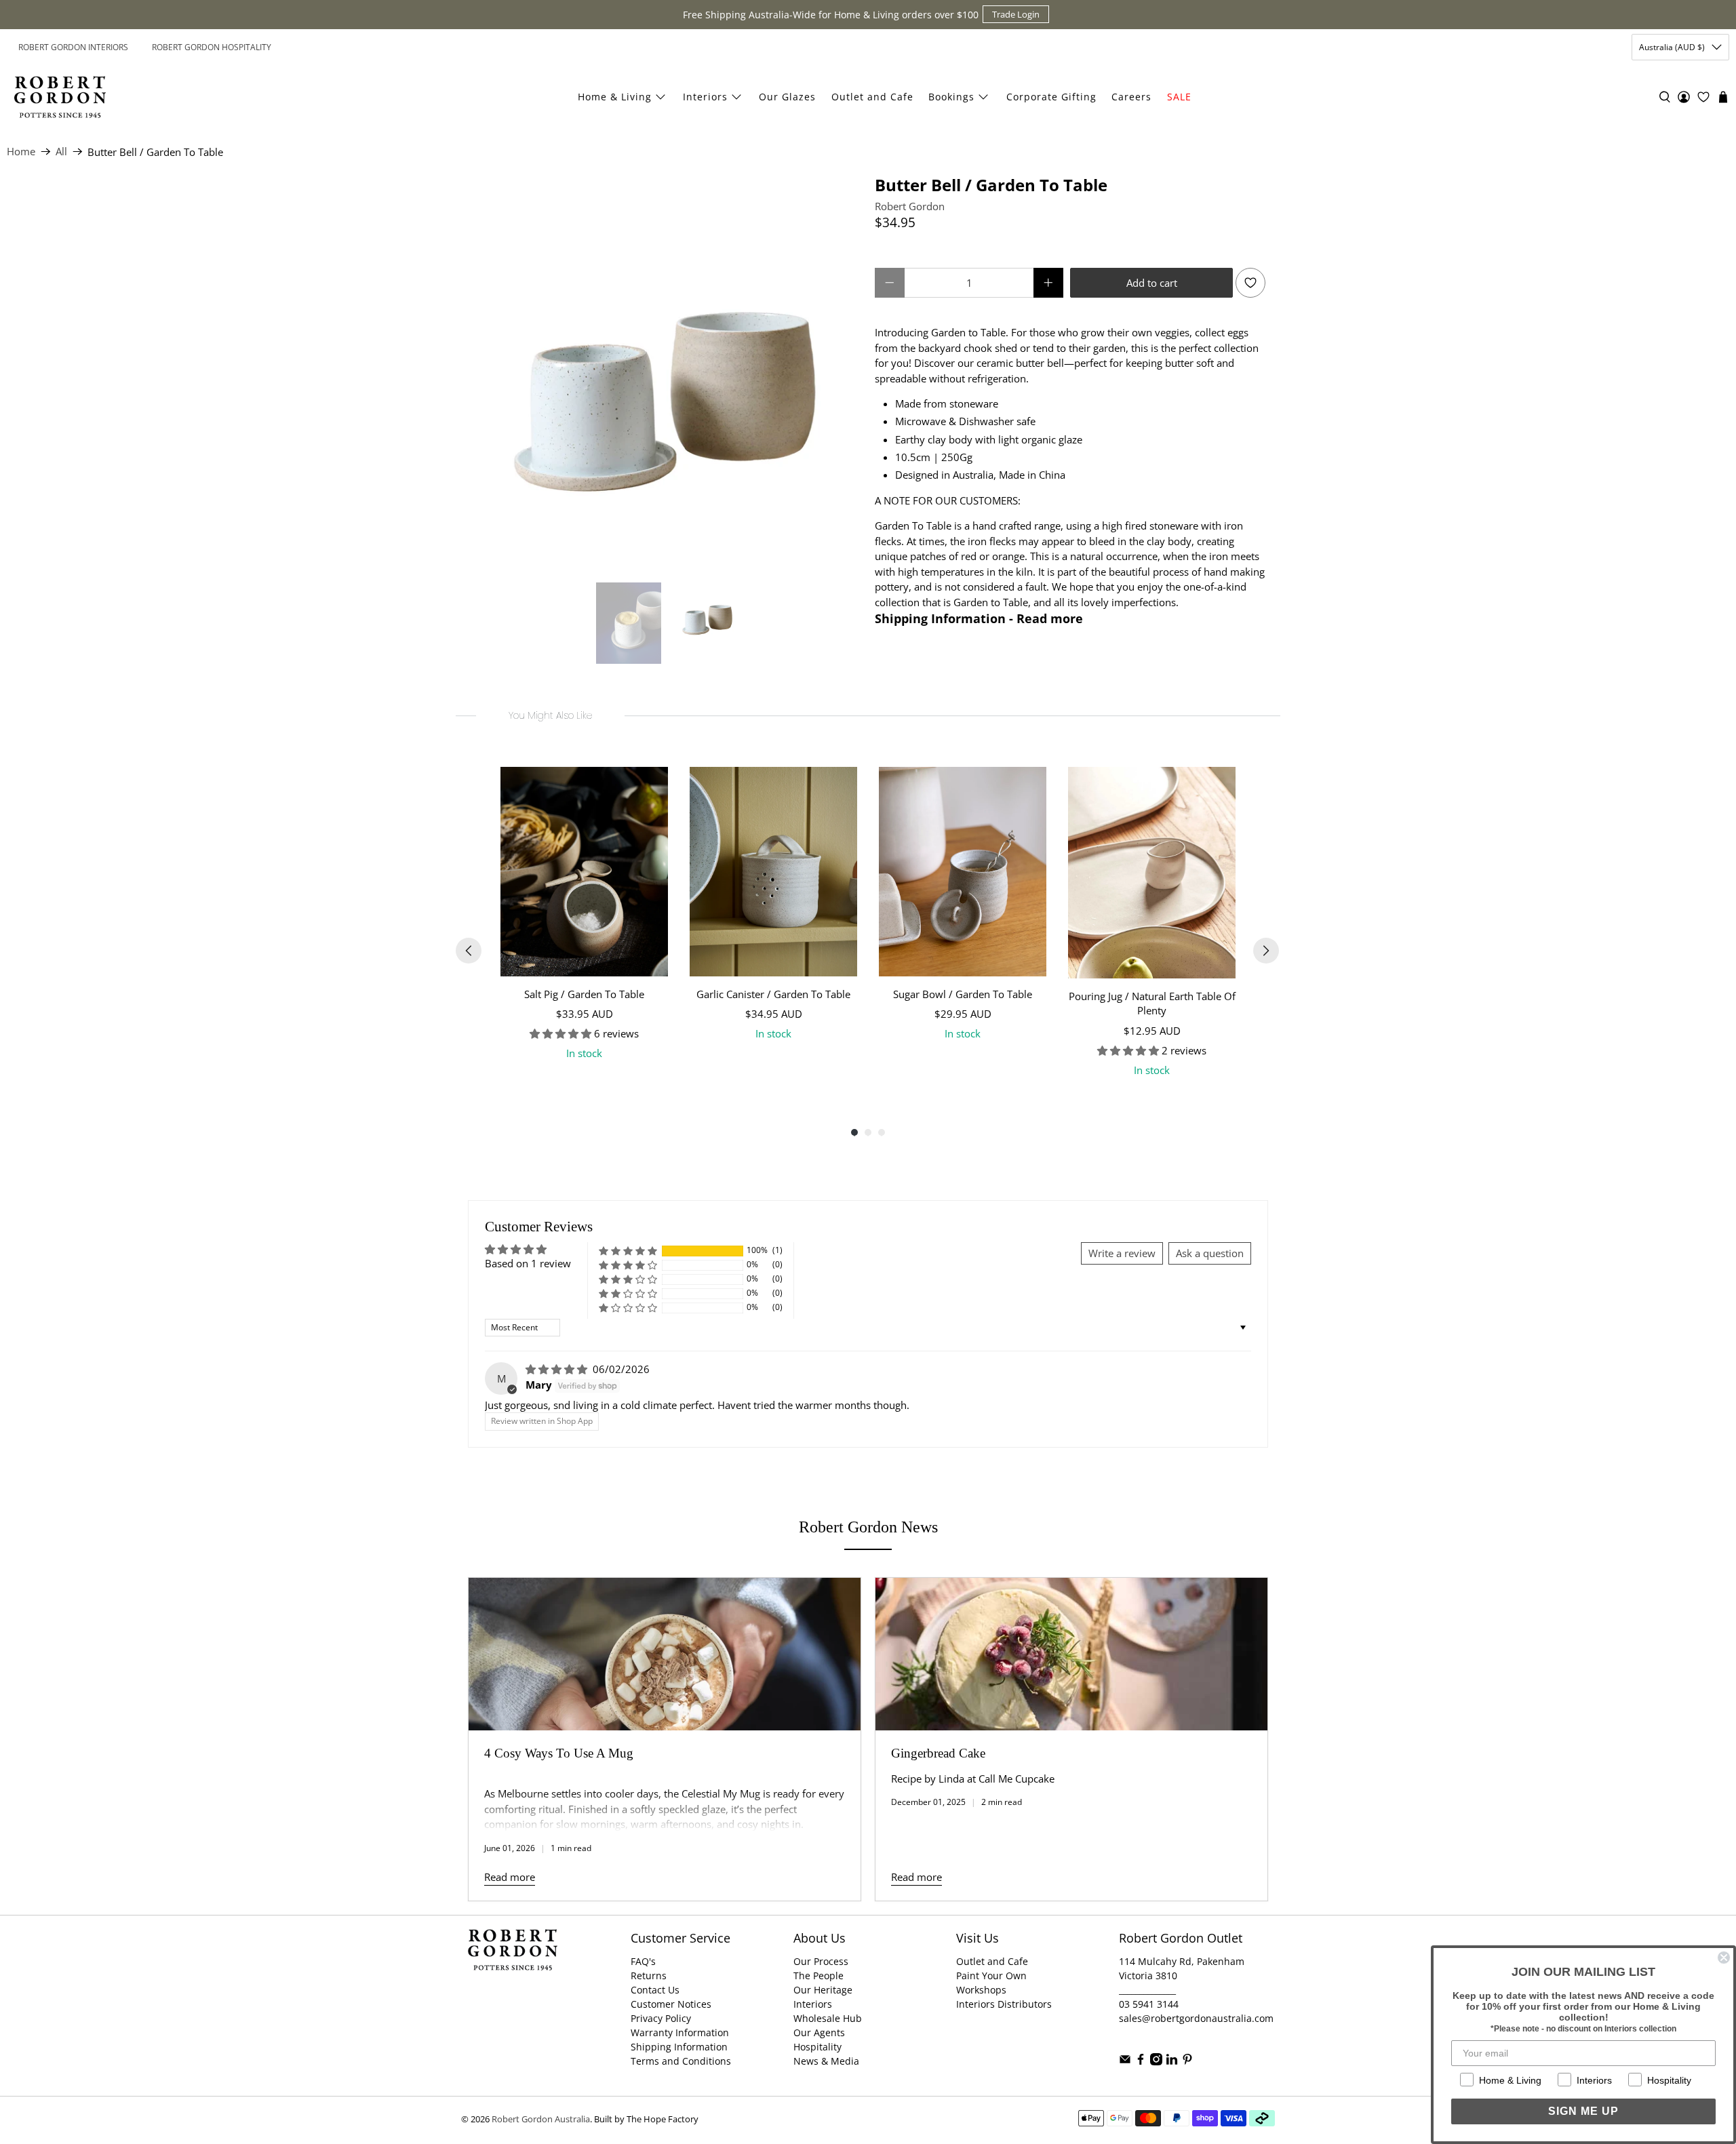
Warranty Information (680, 2032)
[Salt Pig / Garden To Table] (584, 872)
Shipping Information (679, 2047)
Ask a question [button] (1210, 1253)
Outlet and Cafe (872, 97)
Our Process (821, 1961)
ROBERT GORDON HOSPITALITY (212, 47)
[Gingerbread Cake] (1071, 1654)
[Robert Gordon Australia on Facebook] (1141, 2062)
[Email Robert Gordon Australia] (1125, 2062)
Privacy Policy (661, 2018)
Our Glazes (787, 97)
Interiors (705, 97)
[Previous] (469, 951)
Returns (649, 1976)
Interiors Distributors (1004, 2004)
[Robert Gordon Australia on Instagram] (1156, 2062)
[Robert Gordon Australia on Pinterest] (1187, 2062)
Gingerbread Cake (938, 1753)
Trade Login (1016, 14)
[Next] (1266, 951)
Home (21, 152)
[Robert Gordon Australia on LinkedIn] (1172, 2062)
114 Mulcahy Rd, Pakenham (1182, 1961)
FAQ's (643, 1961)
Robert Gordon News (868, 1527)
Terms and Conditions (681, 2061)
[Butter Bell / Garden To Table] (665, 372)
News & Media (826, 2061)
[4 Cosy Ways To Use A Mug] (665, 1654)
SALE (1179, 97)
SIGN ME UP (1583, 2111)
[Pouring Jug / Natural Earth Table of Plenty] (1152, 873)
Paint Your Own (991, 1976)
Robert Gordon (910, 206)
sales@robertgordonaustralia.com (1196, 2018)
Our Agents (819, 2032)
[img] (558, 1369)
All (61, 152)
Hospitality (817, 2047)
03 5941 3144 (1149, 2004)
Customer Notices (671, 2004)
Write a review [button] (1122, 1253)
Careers (1131, 97)
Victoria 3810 (1148, 1976)
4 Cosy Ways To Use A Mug (559, 1753)
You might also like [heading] (550, 715)
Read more (510, 1877)
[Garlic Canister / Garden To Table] (773, 872)
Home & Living (615, 97)
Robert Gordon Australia (541, 2119)
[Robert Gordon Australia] (60, 97)
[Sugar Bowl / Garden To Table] (963, 872)
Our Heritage (823, 1990)
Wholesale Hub (828, 2018)
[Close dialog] (1724, 1958)
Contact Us (655, 1990)
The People (818, 1976)
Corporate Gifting (1051, 97)
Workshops (981, 1990)
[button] (628, 1251)
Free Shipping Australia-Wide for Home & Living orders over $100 (831, 15)
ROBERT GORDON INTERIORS (73, 47)
